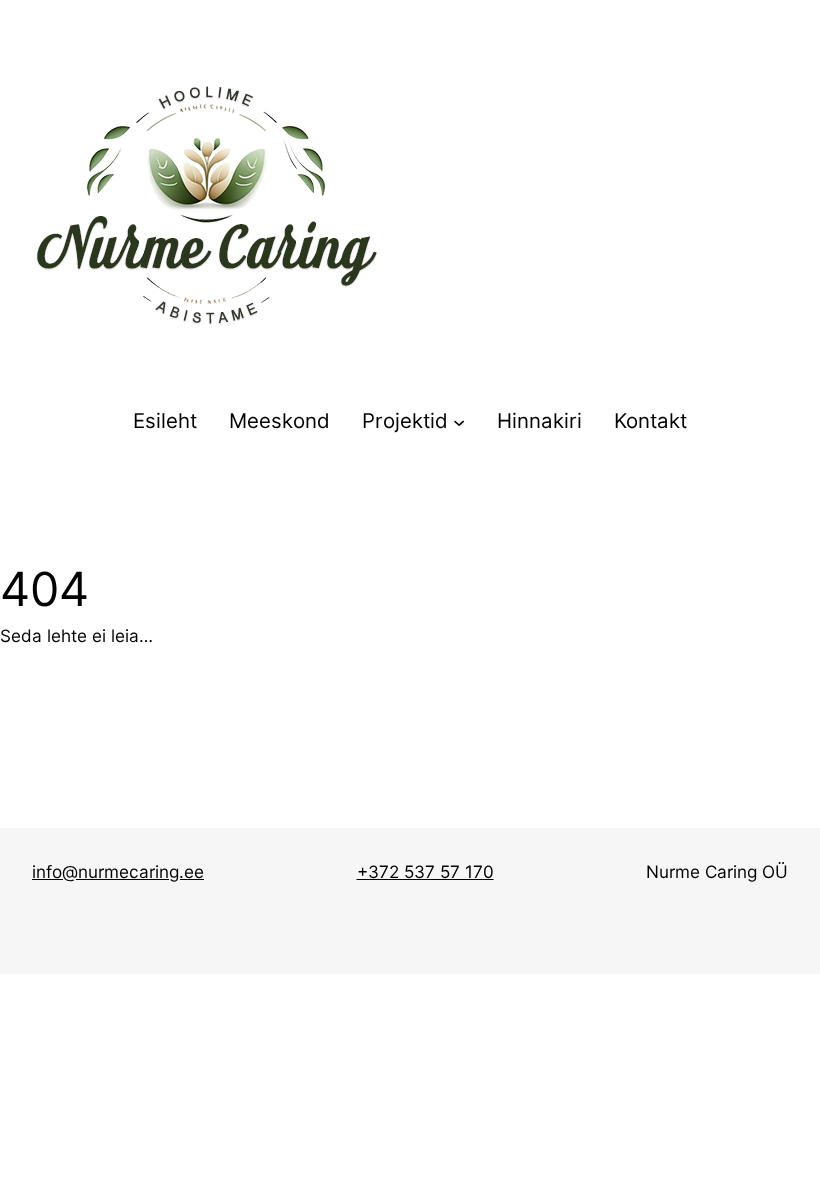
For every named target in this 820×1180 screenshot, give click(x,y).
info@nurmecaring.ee (118, 871)
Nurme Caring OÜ (717, 871)
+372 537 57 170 (425, 871)
